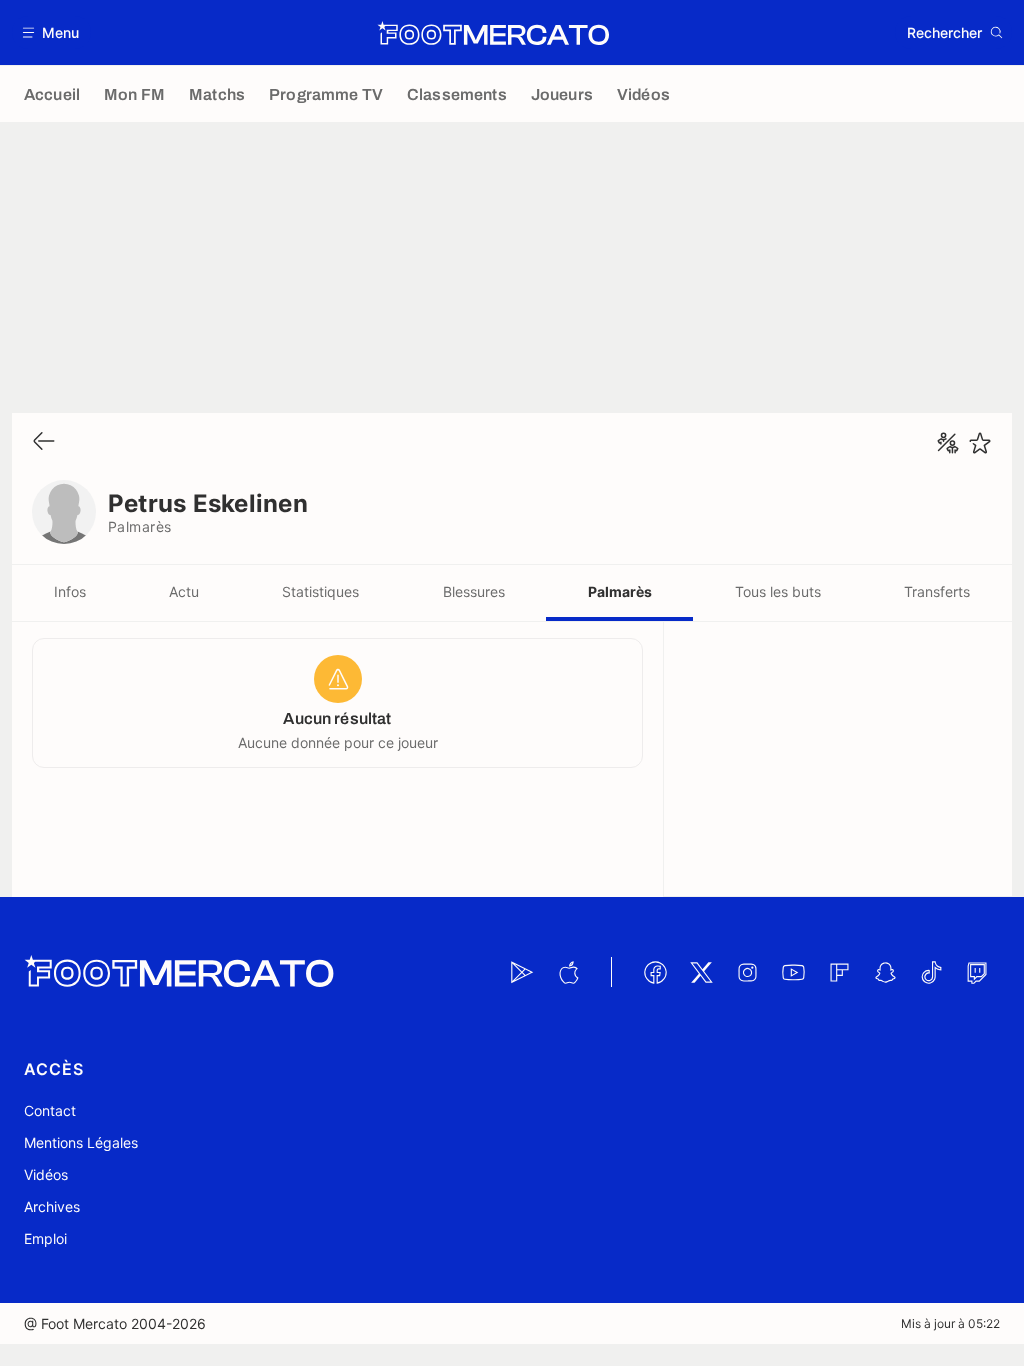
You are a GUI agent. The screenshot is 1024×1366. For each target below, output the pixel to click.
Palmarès (620, 591)
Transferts (937, 591)
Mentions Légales (81, 1142)
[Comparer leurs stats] (948, 443)
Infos (70, 591)
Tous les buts (778, 591)
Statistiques (320, 591)
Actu (184, 591)
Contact (50, 1110)
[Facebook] (655, 972)
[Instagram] (747, 972)
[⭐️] (980, 443)
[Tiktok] (931, 972)
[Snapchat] (885, 972)
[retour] (44, 442)
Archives (52, 1206)
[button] (51, 32)
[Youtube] (793, 972)
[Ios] (568, 972)
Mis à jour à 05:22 (950, 1323)
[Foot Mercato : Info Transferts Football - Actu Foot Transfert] (493, 33)
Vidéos (46, 1174)
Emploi (45, 1238)
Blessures (474, 591)
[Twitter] (701, 972)
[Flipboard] (839, 972)
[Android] (522, 972)
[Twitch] (977, 972)
